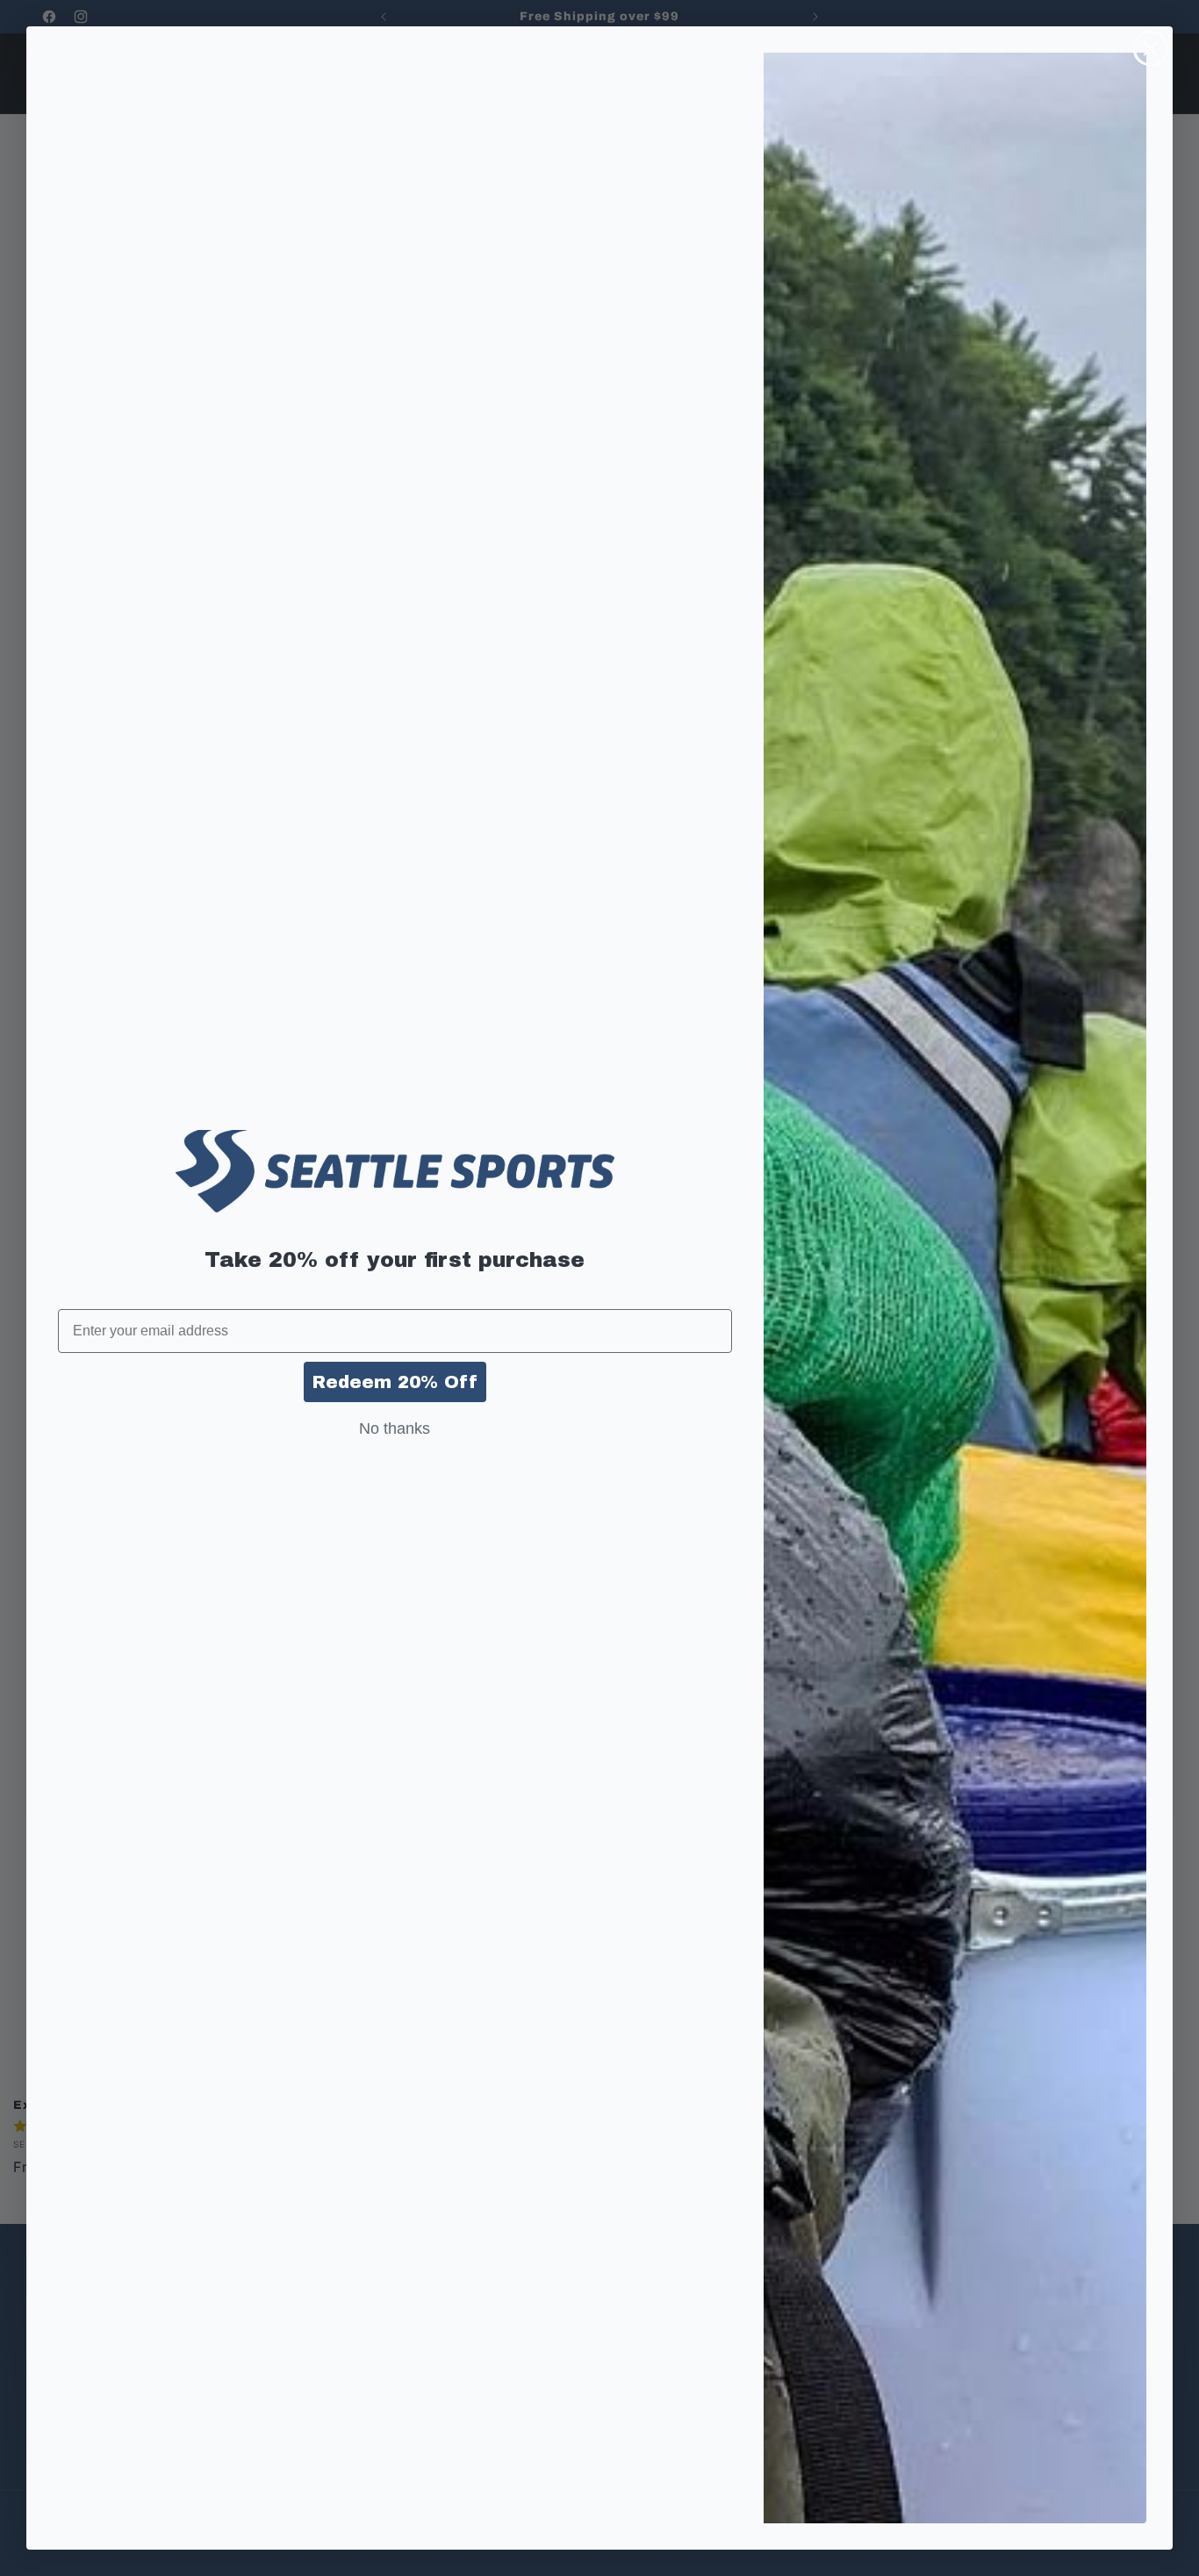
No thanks (395, 1428)
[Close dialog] (1150, 49)
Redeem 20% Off (395, 1382)
